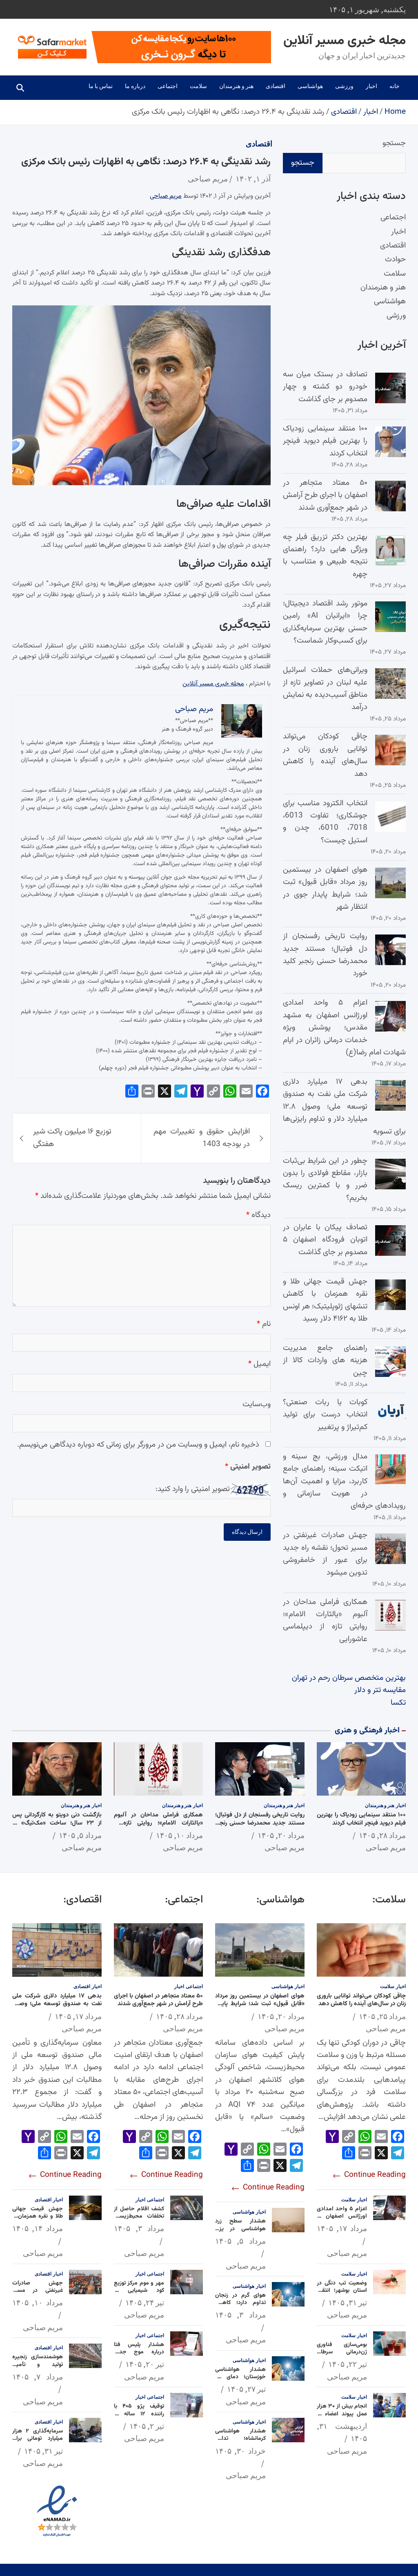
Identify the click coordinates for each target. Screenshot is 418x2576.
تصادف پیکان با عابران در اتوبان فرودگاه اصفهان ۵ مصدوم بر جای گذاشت (325, 1240)
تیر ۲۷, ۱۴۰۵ (246, 2389)
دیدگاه (258, 1215)
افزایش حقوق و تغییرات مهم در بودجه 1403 (201, 1138)
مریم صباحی (208, 179)
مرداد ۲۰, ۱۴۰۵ (281, 1835)
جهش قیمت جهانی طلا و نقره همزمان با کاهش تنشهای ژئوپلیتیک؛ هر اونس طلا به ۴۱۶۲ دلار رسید (325, 1300)
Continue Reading (374, 2175)
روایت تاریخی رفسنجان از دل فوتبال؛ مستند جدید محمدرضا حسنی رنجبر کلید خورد (325, 955)
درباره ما (135, 86)
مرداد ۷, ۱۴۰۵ (38, 2377)
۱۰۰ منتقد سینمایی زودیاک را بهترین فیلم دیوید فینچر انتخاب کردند (325, 441)
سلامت (198, 86)
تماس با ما (101, 86)
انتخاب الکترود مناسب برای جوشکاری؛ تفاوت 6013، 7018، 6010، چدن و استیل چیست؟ (325, 822)
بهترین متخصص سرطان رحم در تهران (349, 1678)
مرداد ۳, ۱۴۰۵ (240, 2315)
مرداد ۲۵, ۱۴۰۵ (382, 2016)
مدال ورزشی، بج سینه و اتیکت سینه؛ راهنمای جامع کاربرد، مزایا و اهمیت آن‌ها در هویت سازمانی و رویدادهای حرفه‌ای (344, 1481)
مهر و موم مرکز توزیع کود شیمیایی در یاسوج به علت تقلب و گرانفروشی (139, 2294)
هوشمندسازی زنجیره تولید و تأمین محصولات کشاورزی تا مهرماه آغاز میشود (38, 2368)
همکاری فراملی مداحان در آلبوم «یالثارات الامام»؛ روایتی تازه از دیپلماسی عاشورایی (325, 1621)
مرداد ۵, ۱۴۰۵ (80, 1835)
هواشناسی (310, 86)
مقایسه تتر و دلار (380, 1690)
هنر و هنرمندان (236, 86)
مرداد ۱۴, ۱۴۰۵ (38, 2228)
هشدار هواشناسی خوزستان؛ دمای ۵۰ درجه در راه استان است (240, 2381)
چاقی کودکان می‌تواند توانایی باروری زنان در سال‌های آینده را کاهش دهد (325, 755)
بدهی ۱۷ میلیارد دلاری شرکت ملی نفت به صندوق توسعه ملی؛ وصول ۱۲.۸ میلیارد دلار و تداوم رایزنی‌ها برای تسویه (344, 1107)
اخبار (371, 86)
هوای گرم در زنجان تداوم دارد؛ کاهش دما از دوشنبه (240, 2303)
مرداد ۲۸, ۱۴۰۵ (382, 1835)
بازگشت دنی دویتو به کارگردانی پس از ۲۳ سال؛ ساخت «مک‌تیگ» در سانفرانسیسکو (57, 1823)
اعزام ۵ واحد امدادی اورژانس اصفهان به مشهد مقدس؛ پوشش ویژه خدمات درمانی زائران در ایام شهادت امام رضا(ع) (344, 1028)
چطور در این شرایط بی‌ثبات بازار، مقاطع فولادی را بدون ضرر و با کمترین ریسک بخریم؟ (325, 1180)
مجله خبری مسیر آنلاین (345, 41)
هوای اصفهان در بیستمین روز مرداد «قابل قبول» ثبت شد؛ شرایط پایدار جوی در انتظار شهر (325, 888)
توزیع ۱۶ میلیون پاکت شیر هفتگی (72, 1138)
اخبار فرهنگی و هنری (367, 1731)
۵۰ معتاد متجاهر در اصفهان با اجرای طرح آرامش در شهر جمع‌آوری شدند (325, 495)
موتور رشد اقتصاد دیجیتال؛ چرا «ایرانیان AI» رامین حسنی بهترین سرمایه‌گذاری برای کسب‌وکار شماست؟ (325, 622)
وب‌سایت (257, 1404)
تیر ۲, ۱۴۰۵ (147, 2426)
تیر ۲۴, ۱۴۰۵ (145, 2302)
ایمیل (259, 1364)
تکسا (398, 1703)
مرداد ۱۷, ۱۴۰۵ (342, 2228)
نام (264, 1324)
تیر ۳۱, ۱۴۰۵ (348, 2302)
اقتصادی (276, 86)
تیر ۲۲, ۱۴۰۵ (348, 2364)
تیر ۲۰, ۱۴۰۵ (145, 2364)
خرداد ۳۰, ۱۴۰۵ (240, 2451)
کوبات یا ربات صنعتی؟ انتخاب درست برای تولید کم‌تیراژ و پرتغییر (325, 1415)
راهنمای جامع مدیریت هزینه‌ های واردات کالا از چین (325, 1361)
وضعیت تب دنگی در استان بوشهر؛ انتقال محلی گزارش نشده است (342, 2294)
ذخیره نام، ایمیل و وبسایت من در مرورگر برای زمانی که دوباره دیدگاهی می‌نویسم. (138, 1445)
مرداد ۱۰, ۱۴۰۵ (179, 1835)
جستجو (394, 143)
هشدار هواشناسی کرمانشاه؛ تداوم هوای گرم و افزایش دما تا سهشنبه (240, 2442)
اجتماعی (168, 86)
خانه (395, 86)
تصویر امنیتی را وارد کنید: (193, 1489)
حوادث (395, 260)
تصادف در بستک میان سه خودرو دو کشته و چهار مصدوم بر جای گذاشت (325, 387)
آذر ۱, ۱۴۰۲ (253, 179)
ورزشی (344, 86)
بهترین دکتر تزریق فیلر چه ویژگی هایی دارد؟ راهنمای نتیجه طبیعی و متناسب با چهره (325, 556)
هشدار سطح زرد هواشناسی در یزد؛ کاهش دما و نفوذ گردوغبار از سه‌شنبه (240, 2232)
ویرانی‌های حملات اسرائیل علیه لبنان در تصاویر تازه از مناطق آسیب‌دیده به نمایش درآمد (325, 689)
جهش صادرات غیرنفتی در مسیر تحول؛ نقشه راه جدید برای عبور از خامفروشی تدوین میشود (325, 1554)
